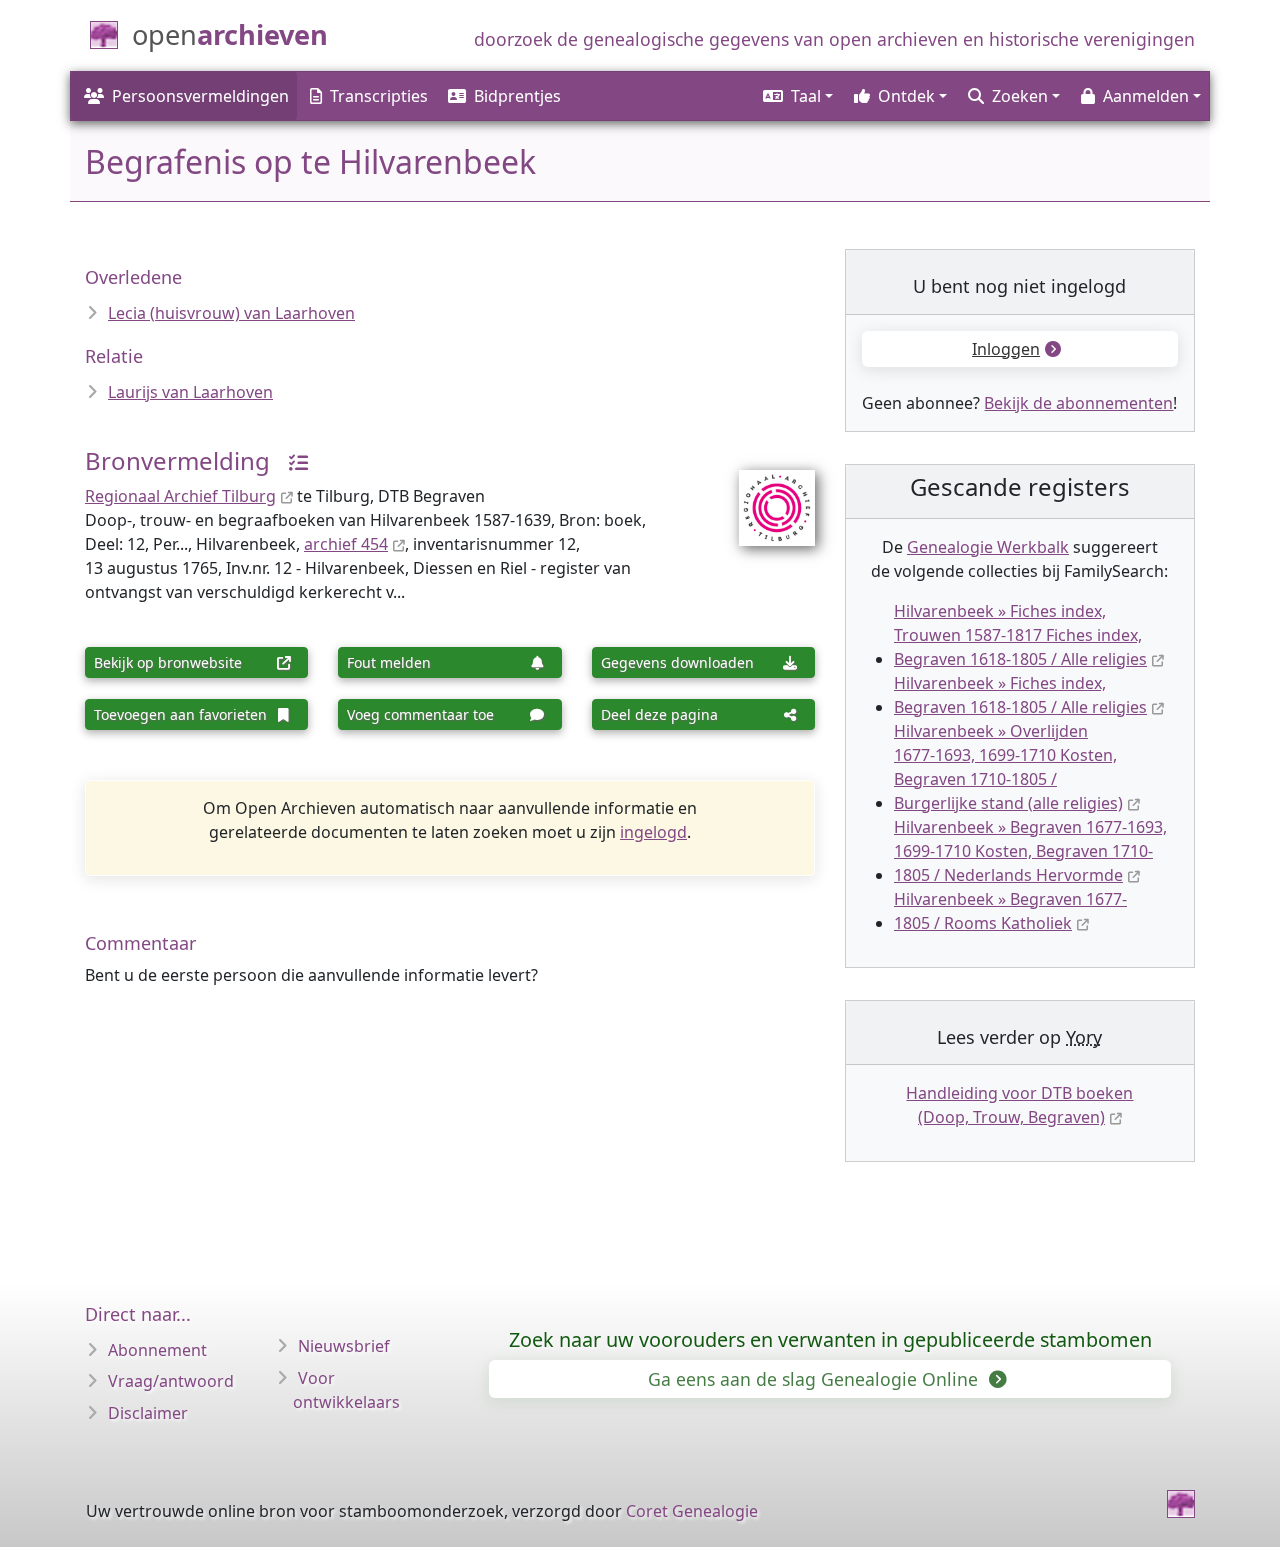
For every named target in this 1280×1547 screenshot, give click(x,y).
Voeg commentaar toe (420, 714)
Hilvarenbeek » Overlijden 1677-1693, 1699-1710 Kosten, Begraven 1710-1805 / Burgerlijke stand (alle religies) (1008, 767)
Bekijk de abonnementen (1078, 403)
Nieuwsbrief (344, 1346)
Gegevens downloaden (677, 662)
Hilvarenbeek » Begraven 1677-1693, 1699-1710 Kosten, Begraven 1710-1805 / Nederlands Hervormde (1030, 851)
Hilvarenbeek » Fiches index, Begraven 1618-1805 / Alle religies (1020, 695)
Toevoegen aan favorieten (180, 714)
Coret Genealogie (692, 1511)
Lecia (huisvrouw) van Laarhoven (231, 313)
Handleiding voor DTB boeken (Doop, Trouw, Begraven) (1019, 1105)
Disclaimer (148, 1413)
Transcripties (379, 96)
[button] (796, 96)
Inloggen (1006, 349)
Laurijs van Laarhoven (190, 392)
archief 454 (346, 544)
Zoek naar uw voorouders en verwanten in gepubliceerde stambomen (830, 1339)
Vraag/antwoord (171, 1381)
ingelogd (653, 832)
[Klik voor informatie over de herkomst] (291, 460)
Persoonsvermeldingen (200, 96)
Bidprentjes (517, 96)
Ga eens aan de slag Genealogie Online (815, 1379)
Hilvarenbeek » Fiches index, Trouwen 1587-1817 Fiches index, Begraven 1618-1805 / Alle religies (1020, 635)
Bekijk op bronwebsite (168, 662)
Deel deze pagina (659, 714)
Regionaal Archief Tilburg (180, 496)
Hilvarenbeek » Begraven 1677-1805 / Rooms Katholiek (1010, 911)
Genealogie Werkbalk (988, 547)
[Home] (1181, 1504)
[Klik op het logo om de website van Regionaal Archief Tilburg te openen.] (764, 495)
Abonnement (157, 1350)
